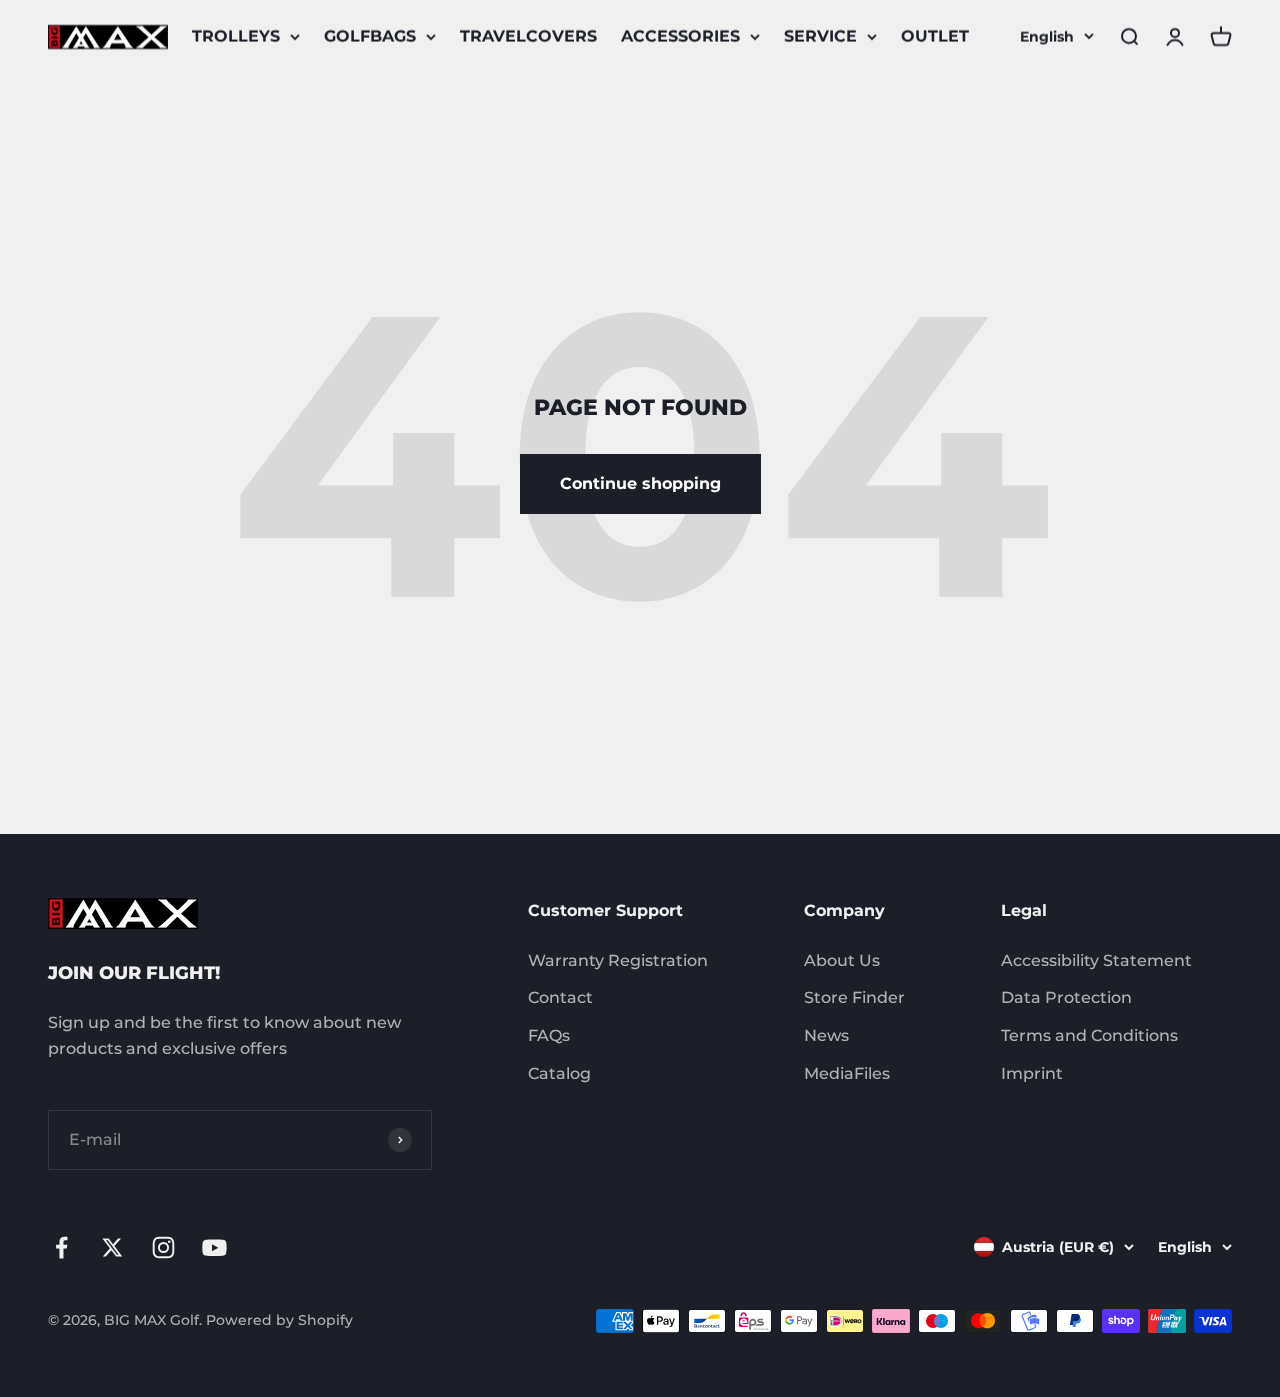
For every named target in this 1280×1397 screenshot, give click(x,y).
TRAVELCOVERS (528, 36)
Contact (560, 997)
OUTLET (935, 36)
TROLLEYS (236, 36)
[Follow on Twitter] (112, 1247)
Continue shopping (640, 483)
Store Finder (854, 997)
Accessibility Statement (1096, 960)
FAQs (549, 1035)
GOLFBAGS (370, 36)
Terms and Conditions (1089, 1035)
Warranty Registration (618, 960)
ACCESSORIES (680, 36)
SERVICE (820, 36)
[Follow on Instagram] (163, 1247)
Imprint (1032, 1073)
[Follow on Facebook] (61, 1247)
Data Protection (1066, 997)
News (826, 1035)
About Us (842, 960)
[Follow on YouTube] (214, 1247)
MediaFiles (847, 1073)
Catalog (559, 1073)
